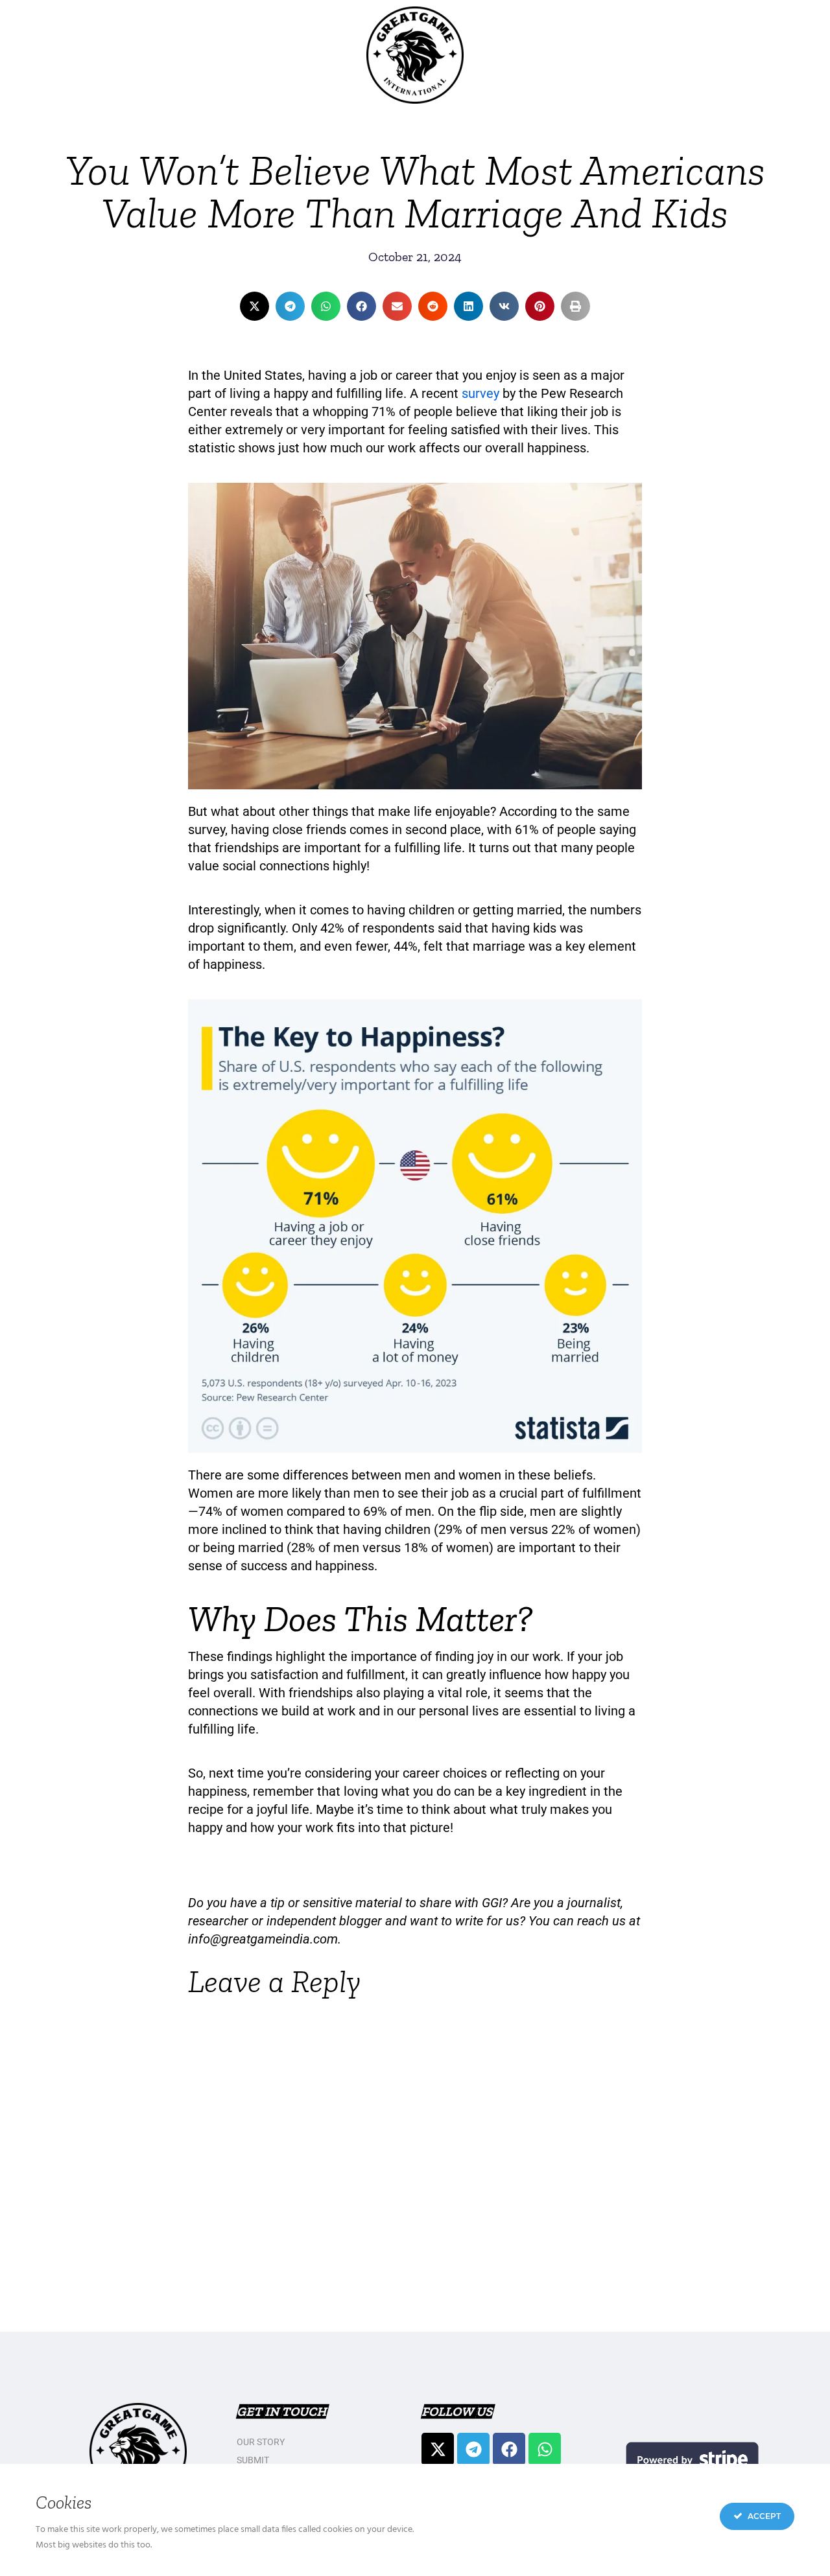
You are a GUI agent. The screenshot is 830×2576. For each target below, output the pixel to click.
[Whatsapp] (545, 2449)
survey (480, 393)
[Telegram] (473, 2449)
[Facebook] (509, 2449)
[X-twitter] (438, 2449)
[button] (255, 306)
